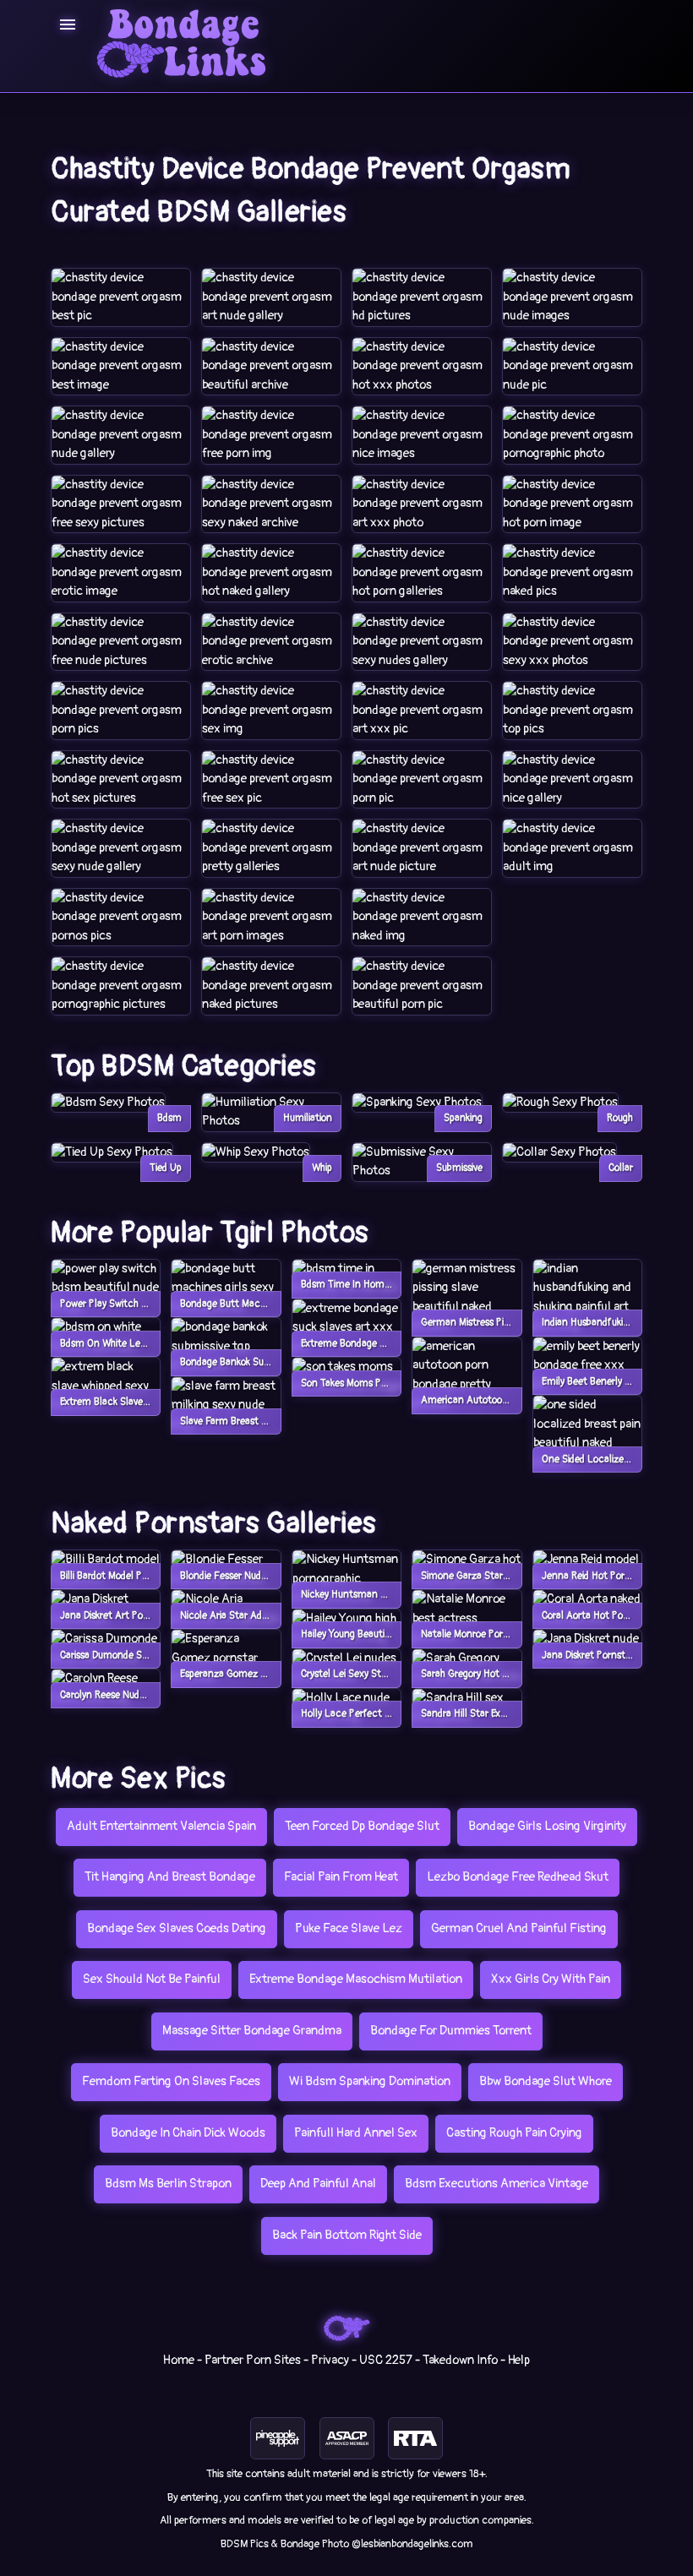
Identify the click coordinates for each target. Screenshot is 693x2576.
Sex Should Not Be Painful (152, 1979)
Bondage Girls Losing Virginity (547, 1826)
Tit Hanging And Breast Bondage (170, 1877)
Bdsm (169, 1118)
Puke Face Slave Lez (349, 1928)
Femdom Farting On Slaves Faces (171, 2081)
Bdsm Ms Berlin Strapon (168, 2184)
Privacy (330, 2360)
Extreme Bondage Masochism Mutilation (356, 1979)
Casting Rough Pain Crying (514, 2133)
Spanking (463, 1118)
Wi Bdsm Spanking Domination (370, 2081)
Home (179, 2360)
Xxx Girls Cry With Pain (551, 1979)
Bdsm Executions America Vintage (497, 2184)
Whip (322, 1168)
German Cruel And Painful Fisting (519, 1928)
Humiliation (308, 1118)
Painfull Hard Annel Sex (356, 2133)
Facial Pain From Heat (341, 1877)
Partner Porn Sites (253, 2360)
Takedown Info (460, 2360)
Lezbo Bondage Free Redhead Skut (518, 1877)
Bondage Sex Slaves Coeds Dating (177, 1928)
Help (519, 2360)
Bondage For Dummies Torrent (451, 2031)
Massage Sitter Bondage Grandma (252, 2031)
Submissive (459, 1168)
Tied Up (166, 1168)
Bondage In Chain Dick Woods (188, 2133)
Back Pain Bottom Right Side (347, 2235)
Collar (621, 1168)
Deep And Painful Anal (318, 2184)
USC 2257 (386, 2360)
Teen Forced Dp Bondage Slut (362, 1826)
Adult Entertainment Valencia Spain (161, 1826)
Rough (620, 1118)
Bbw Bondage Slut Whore (546, 2081)
